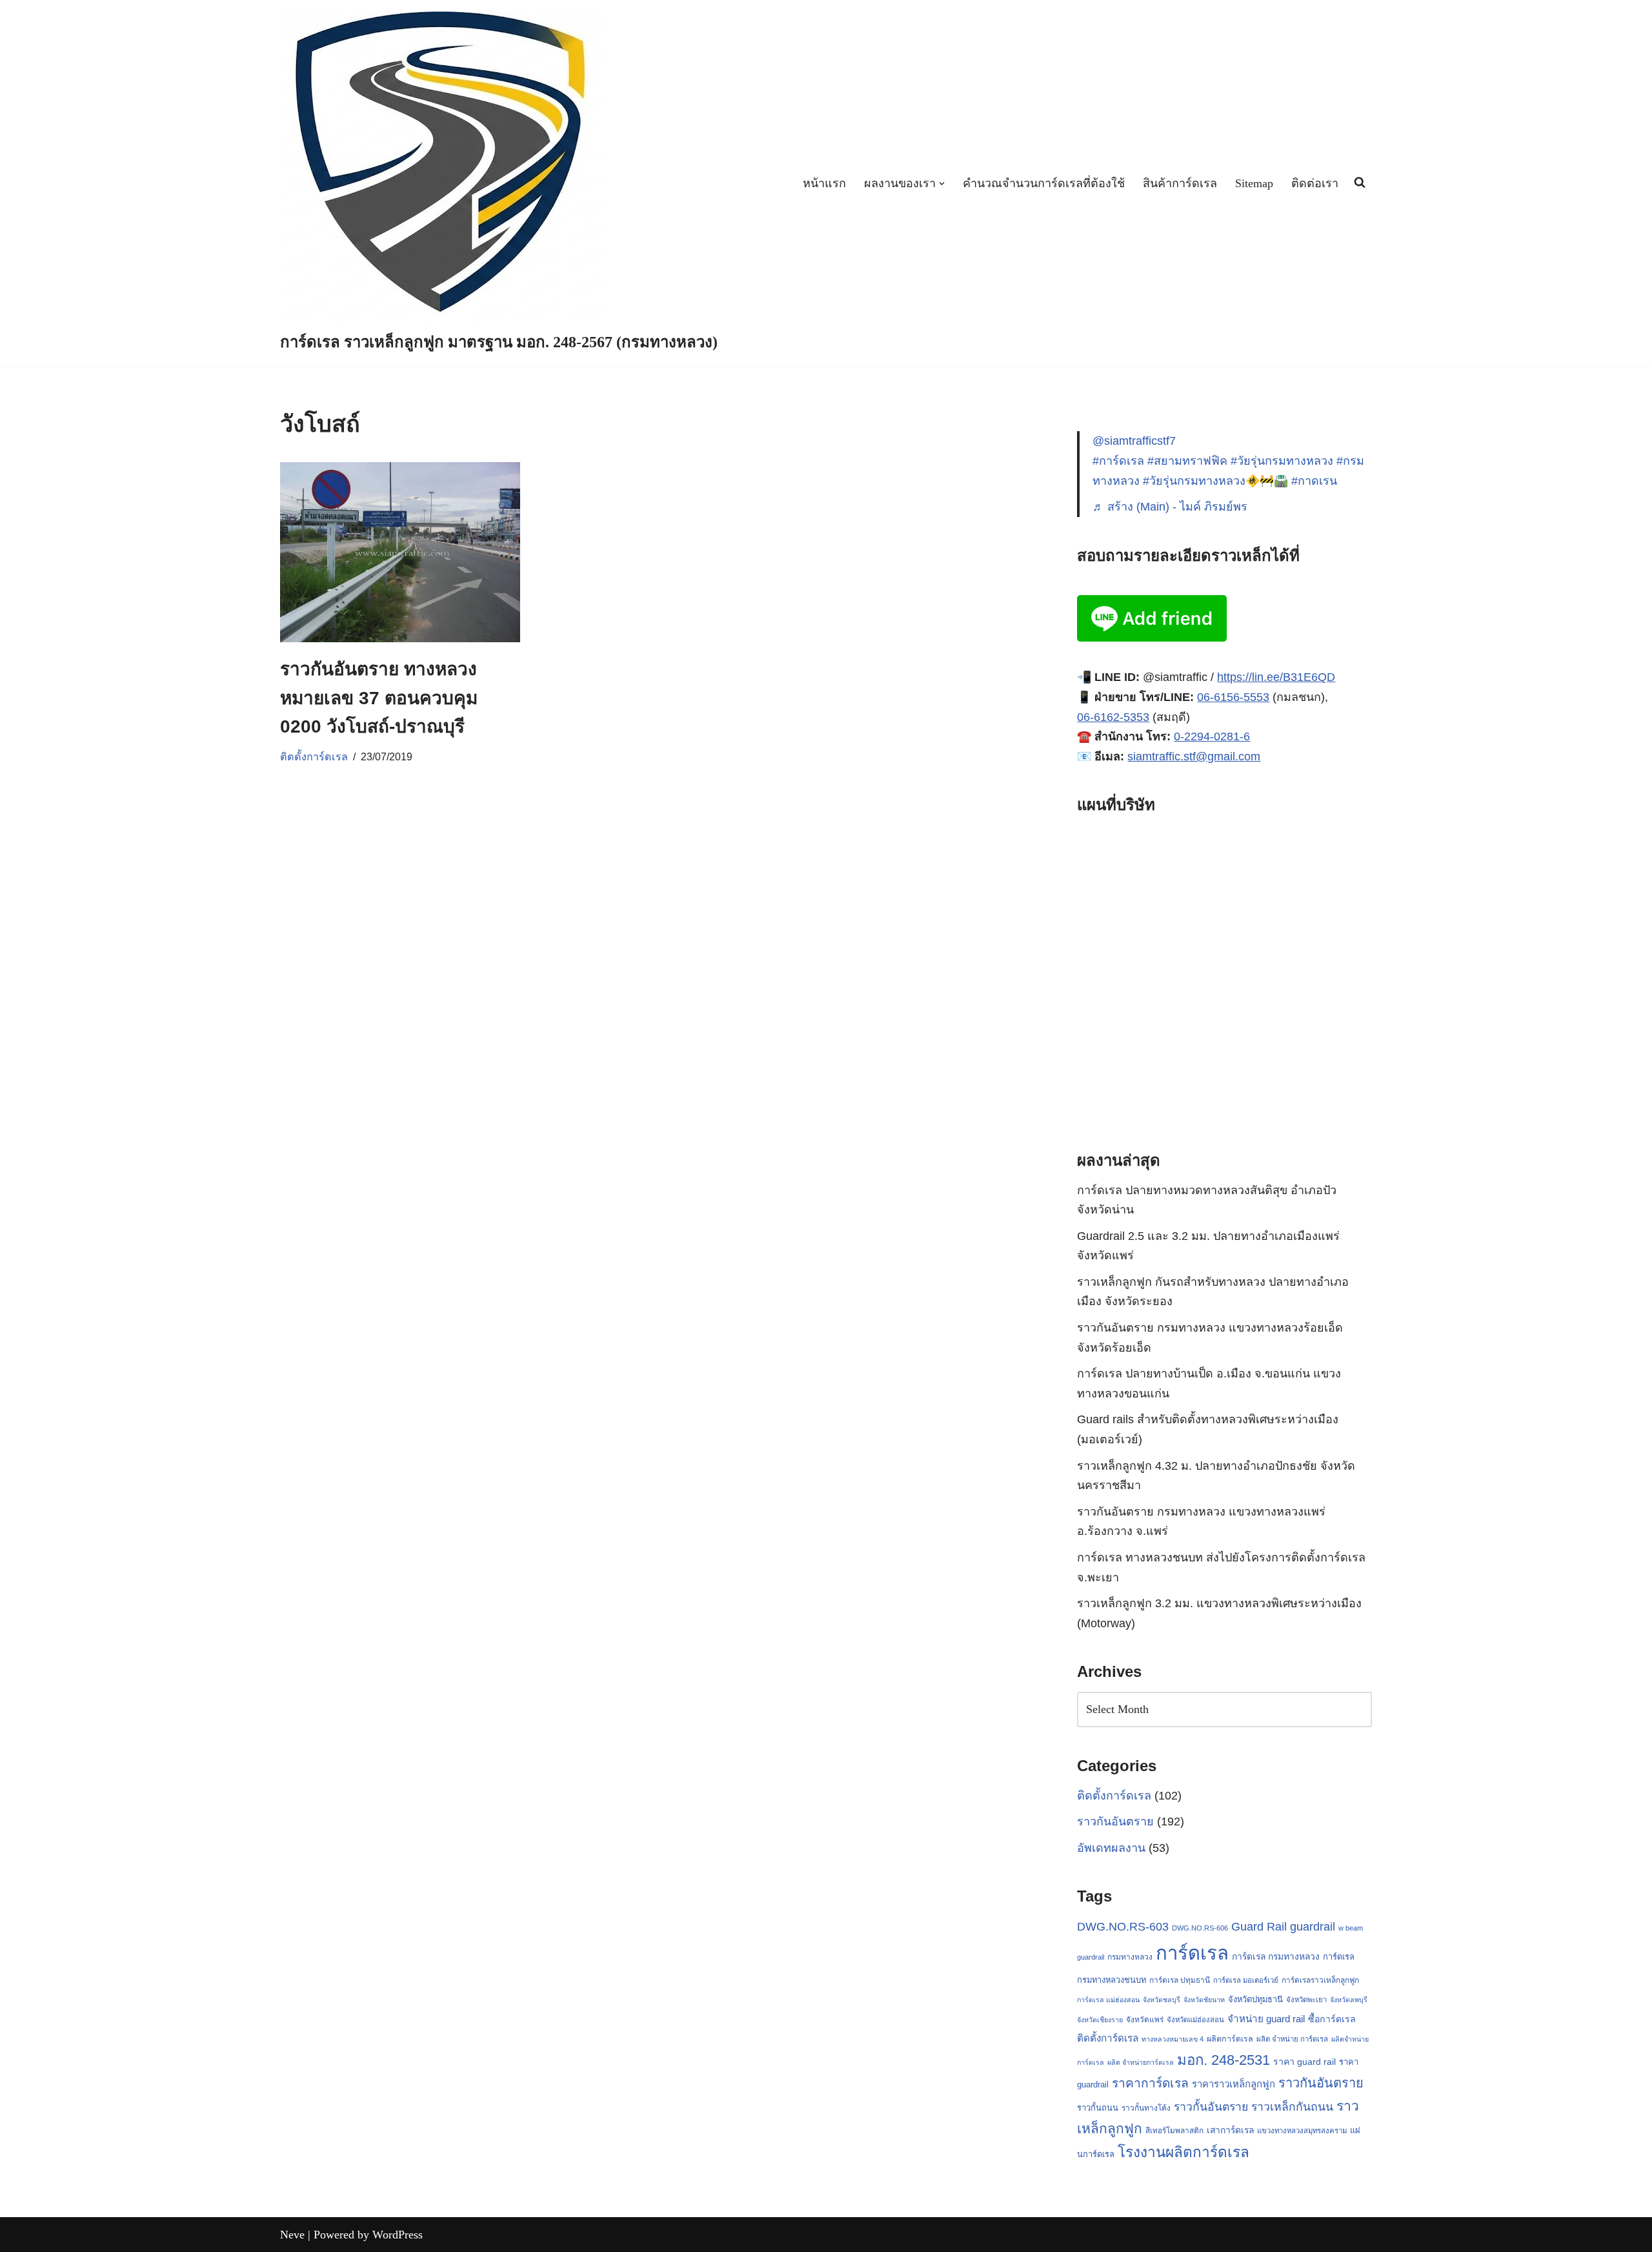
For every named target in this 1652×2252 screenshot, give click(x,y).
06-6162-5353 (1113, 717)
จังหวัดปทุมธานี (1255, 1999)
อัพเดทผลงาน (1111, 1848)
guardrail (1313, 1926)
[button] (942, 184)
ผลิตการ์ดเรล (1230, 2039)
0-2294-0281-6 (1212, 736)
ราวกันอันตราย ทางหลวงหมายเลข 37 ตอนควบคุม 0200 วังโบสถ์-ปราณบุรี (379, 698)
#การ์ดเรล (1118, 461)
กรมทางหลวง (1130, 1957)
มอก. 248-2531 (1224, 2060)
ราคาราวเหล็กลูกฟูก (1234, 2084)
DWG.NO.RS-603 (1123, 1927)
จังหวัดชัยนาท (1204, 2000)
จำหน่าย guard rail (1266, 2019)
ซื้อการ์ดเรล (1332, 2019)
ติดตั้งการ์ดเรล (314, 756)
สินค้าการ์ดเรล (1180, 183)
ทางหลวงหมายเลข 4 (1173, 2039)
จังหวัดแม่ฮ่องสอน (1195, 2020)
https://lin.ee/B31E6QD (1276, 677)
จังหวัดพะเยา (1306, 2000)
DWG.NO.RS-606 (1200, 1928)
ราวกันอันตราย (1115, 1821)
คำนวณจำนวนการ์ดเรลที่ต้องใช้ (1044, 183)
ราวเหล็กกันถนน (1292, 2107)
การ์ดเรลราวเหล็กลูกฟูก (1320, 1980)
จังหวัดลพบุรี (1349, 2000)
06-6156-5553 (1233, 697)
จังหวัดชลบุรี (1162, 2000)
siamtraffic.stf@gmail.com (1194, 756)
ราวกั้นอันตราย (1211, 2107)
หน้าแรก (824, 183)
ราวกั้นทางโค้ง (1146, 2108)
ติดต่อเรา (1315, 183)
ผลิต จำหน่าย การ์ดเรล (1292, 2039)
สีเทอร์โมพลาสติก (1174, 2131)
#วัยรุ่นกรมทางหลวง (1282, 461)
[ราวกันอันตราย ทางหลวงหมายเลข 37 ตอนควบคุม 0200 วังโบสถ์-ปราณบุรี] (400, 552)
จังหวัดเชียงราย (1100, 2020)
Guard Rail (1259, 1926)
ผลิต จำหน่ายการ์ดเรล (1141, 2062)
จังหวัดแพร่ (1145, 2020)
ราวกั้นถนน (1098, 2108)
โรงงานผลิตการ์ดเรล (1184, 2152)
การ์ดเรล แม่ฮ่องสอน (1108, 2000)
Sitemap (1254, 183)
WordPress (398, 2235)
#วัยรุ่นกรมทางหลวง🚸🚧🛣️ (1215, 481)
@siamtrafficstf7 (1134, 441)
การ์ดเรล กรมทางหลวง (1276, 1956)
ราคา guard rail (1304, 2062)
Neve (292, 2235)
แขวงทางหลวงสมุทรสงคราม (1302, 2131)
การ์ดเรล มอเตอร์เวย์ (1246, 1980)
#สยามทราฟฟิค (1187, 461)
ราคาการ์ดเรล (1150, 2083)
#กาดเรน (1314, 481)
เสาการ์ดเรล (1230, 2130)
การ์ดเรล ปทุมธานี (1180, 1980)
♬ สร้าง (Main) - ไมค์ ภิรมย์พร (1170, 507)
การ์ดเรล (1192, 1953)
